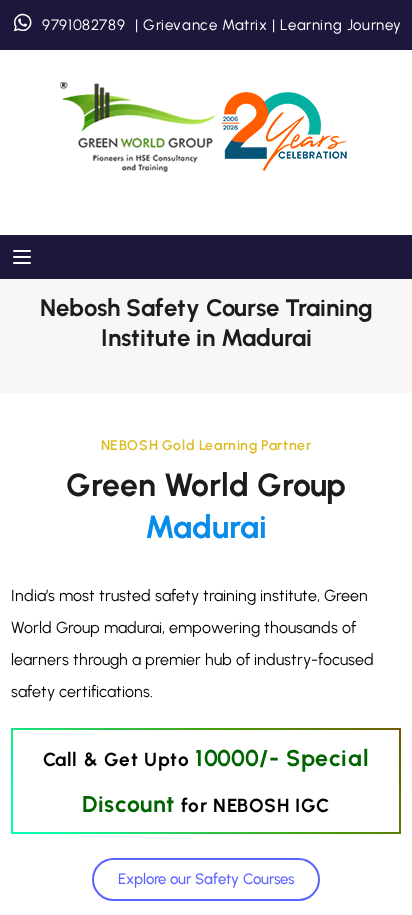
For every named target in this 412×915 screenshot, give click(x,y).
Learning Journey (339, 25)
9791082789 (83, 25)
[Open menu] (24, 257)
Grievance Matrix (205, 25)
